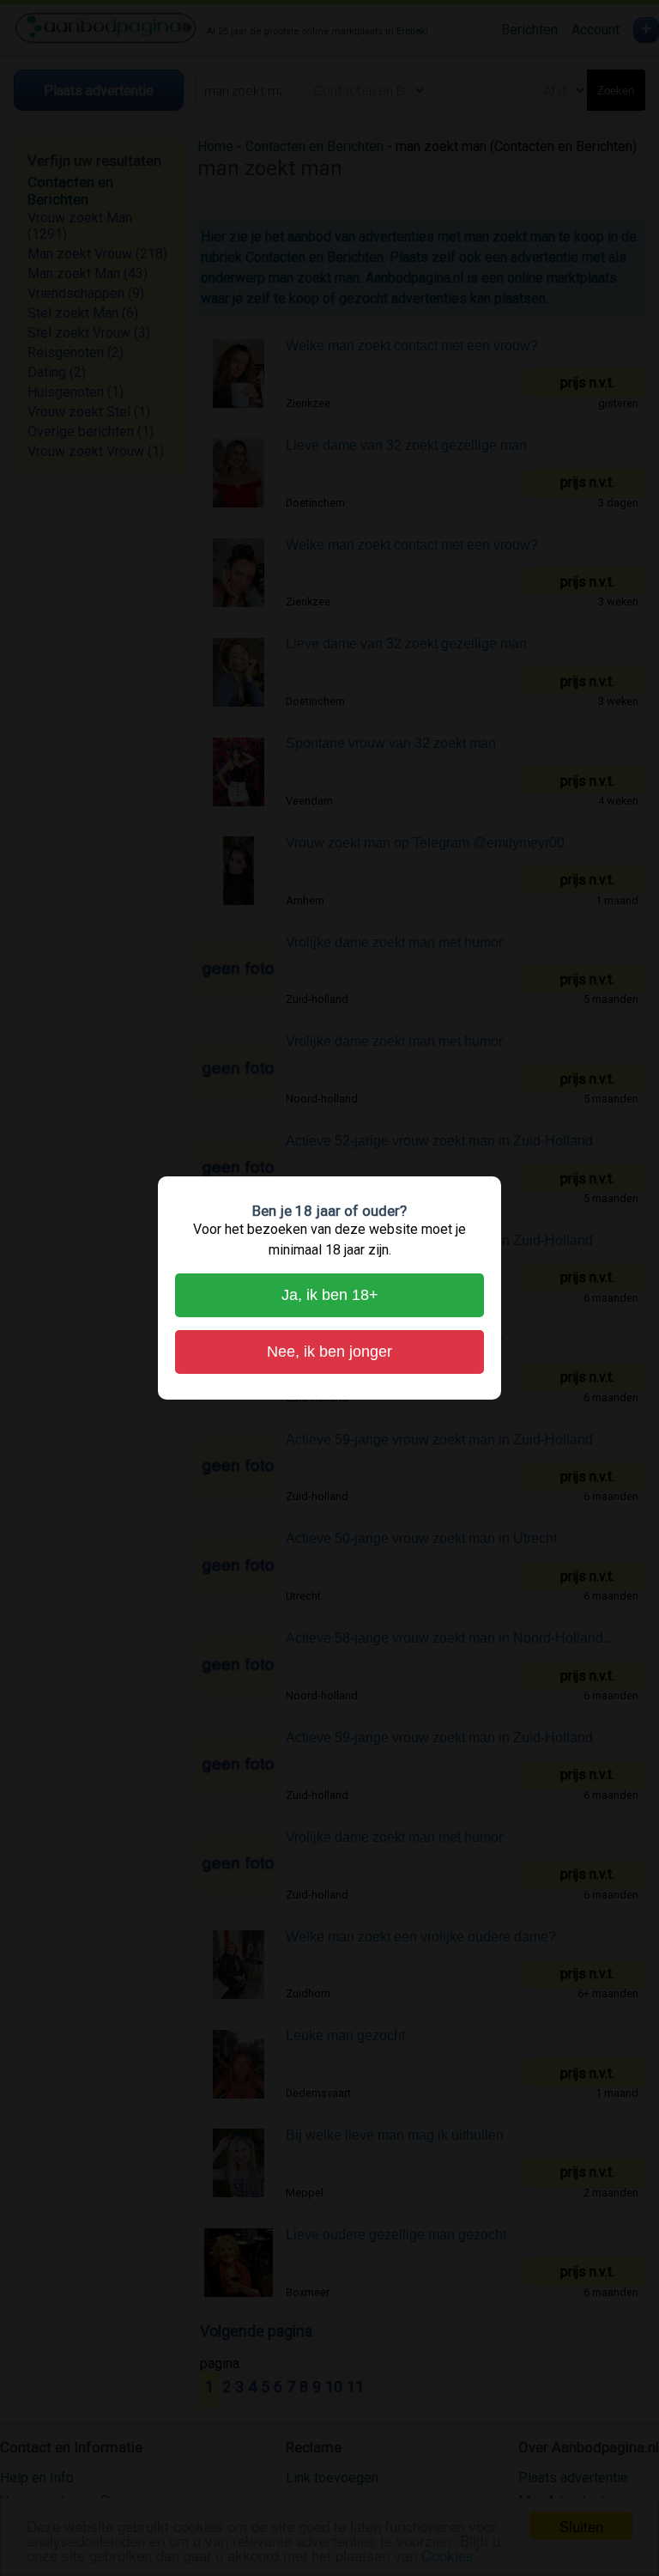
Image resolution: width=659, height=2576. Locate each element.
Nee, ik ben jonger (329, 1352)
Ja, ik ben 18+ (330, 1295)
